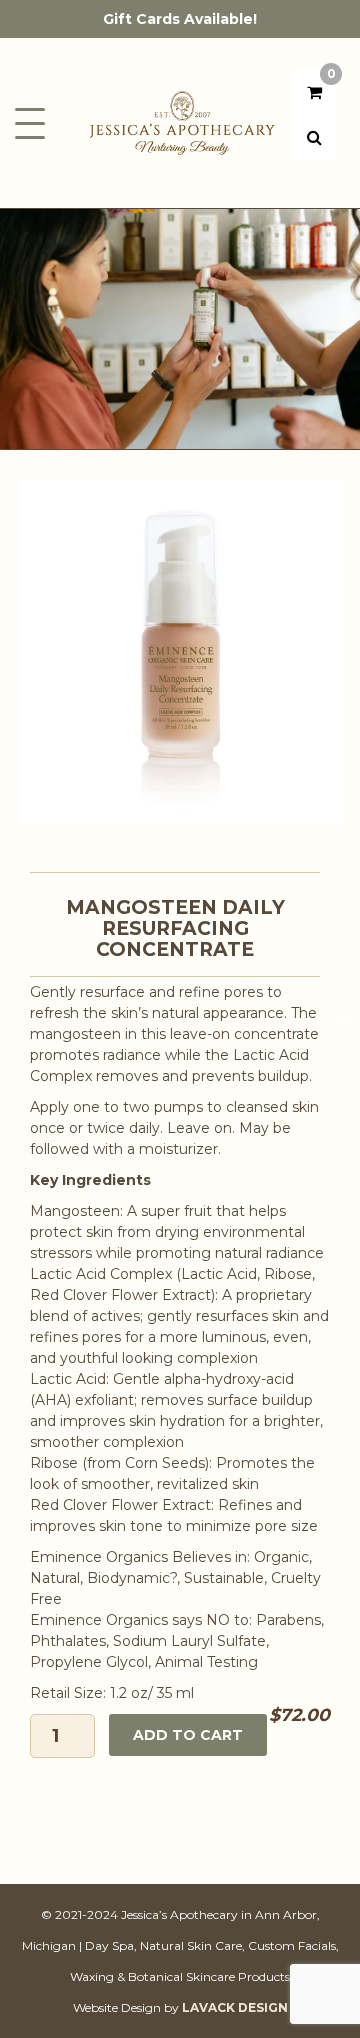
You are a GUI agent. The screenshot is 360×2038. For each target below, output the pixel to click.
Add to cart (188, 1735)
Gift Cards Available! (180, 19)
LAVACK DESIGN (235, 2007)
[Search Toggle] (314, 137)
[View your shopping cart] (314, 92)
